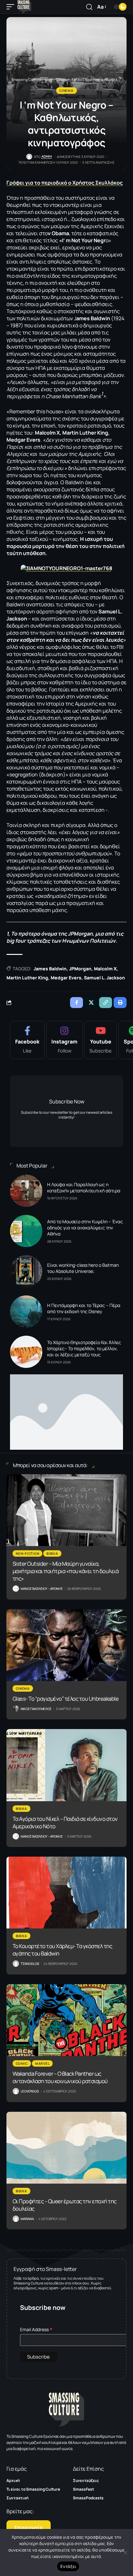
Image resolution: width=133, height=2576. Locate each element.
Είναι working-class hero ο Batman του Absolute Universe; (83, 1268)
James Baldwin (50, 969)
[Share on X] (91, 1003)
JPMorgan (80, 969)
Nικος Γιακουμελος (36, 1709)
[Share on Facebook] (77, 1003)
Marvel (42, 2063)
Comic (22, 2063)
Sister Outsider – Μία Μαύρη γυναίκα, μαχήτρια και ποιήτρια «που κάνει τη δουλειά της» (66, 1571)
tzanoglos (30, 1964)
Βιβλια (52, 1553)
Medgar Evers (66, 978)
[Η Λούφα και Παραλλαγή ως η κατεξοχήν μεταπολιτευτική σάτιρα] (26, 1191)
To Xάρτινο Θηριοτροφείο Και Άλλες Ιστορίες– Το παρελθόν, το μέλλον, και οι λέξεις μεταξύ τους (84, 1348)
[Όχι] (125, 2552)
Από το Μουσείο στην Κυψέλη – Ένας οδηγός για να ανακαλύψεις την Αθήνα (85, 1228)
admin (47, 156)
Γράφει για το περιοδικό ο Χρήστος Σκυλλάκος (65, 183)
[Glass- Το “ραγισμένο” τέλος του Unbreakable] (66, 1645)
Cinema (66, 91)
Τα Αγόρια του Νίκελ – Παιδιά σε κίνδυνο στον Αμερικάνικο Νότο (65, 1822)
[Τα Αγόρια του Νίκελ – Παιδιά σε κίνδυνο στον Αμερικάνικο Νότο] (66, 1765)
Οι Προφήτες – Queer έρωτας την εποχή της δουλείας (65, 2205)
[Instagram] (64, 1040)
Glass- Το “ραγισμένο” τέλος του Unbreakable (66, 1699)
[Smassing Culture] (24, 7)
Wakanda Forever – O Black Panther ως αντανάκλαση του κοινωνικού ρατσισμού (60, 2077)
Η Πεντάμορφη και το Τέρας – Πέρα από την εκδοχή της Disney (84, 1308)
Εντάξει (68, 2566)
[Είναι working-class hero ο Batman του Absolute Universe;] (26, 1271)
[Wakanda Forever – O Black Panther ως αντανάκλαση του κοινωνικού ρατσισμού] (66, 2020)
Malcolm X (105, 969)
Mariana (27, 2219)
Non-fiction (28, 1553)
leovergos (30, 2091)
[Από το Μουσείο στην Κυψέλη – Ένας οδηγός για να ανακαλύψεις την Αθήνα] (26, 1231)
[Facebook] (27, 1040)
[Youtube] (101, 1040)
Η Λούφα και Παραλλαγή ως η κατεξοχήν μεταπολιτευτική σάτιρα (84, 1187)
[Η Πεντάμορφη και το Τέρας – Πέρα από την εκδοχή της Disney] (26, 1312)
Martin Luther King (27, 978)
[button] (12, 7)
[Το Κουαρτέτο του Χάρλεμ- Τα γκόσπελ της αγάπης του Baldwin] (66, 1893)
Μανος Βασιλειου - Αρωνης (42, 1589)
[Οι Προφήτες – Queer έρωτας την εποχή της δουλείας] (66, 2148)
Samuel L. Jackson (104, 978)
